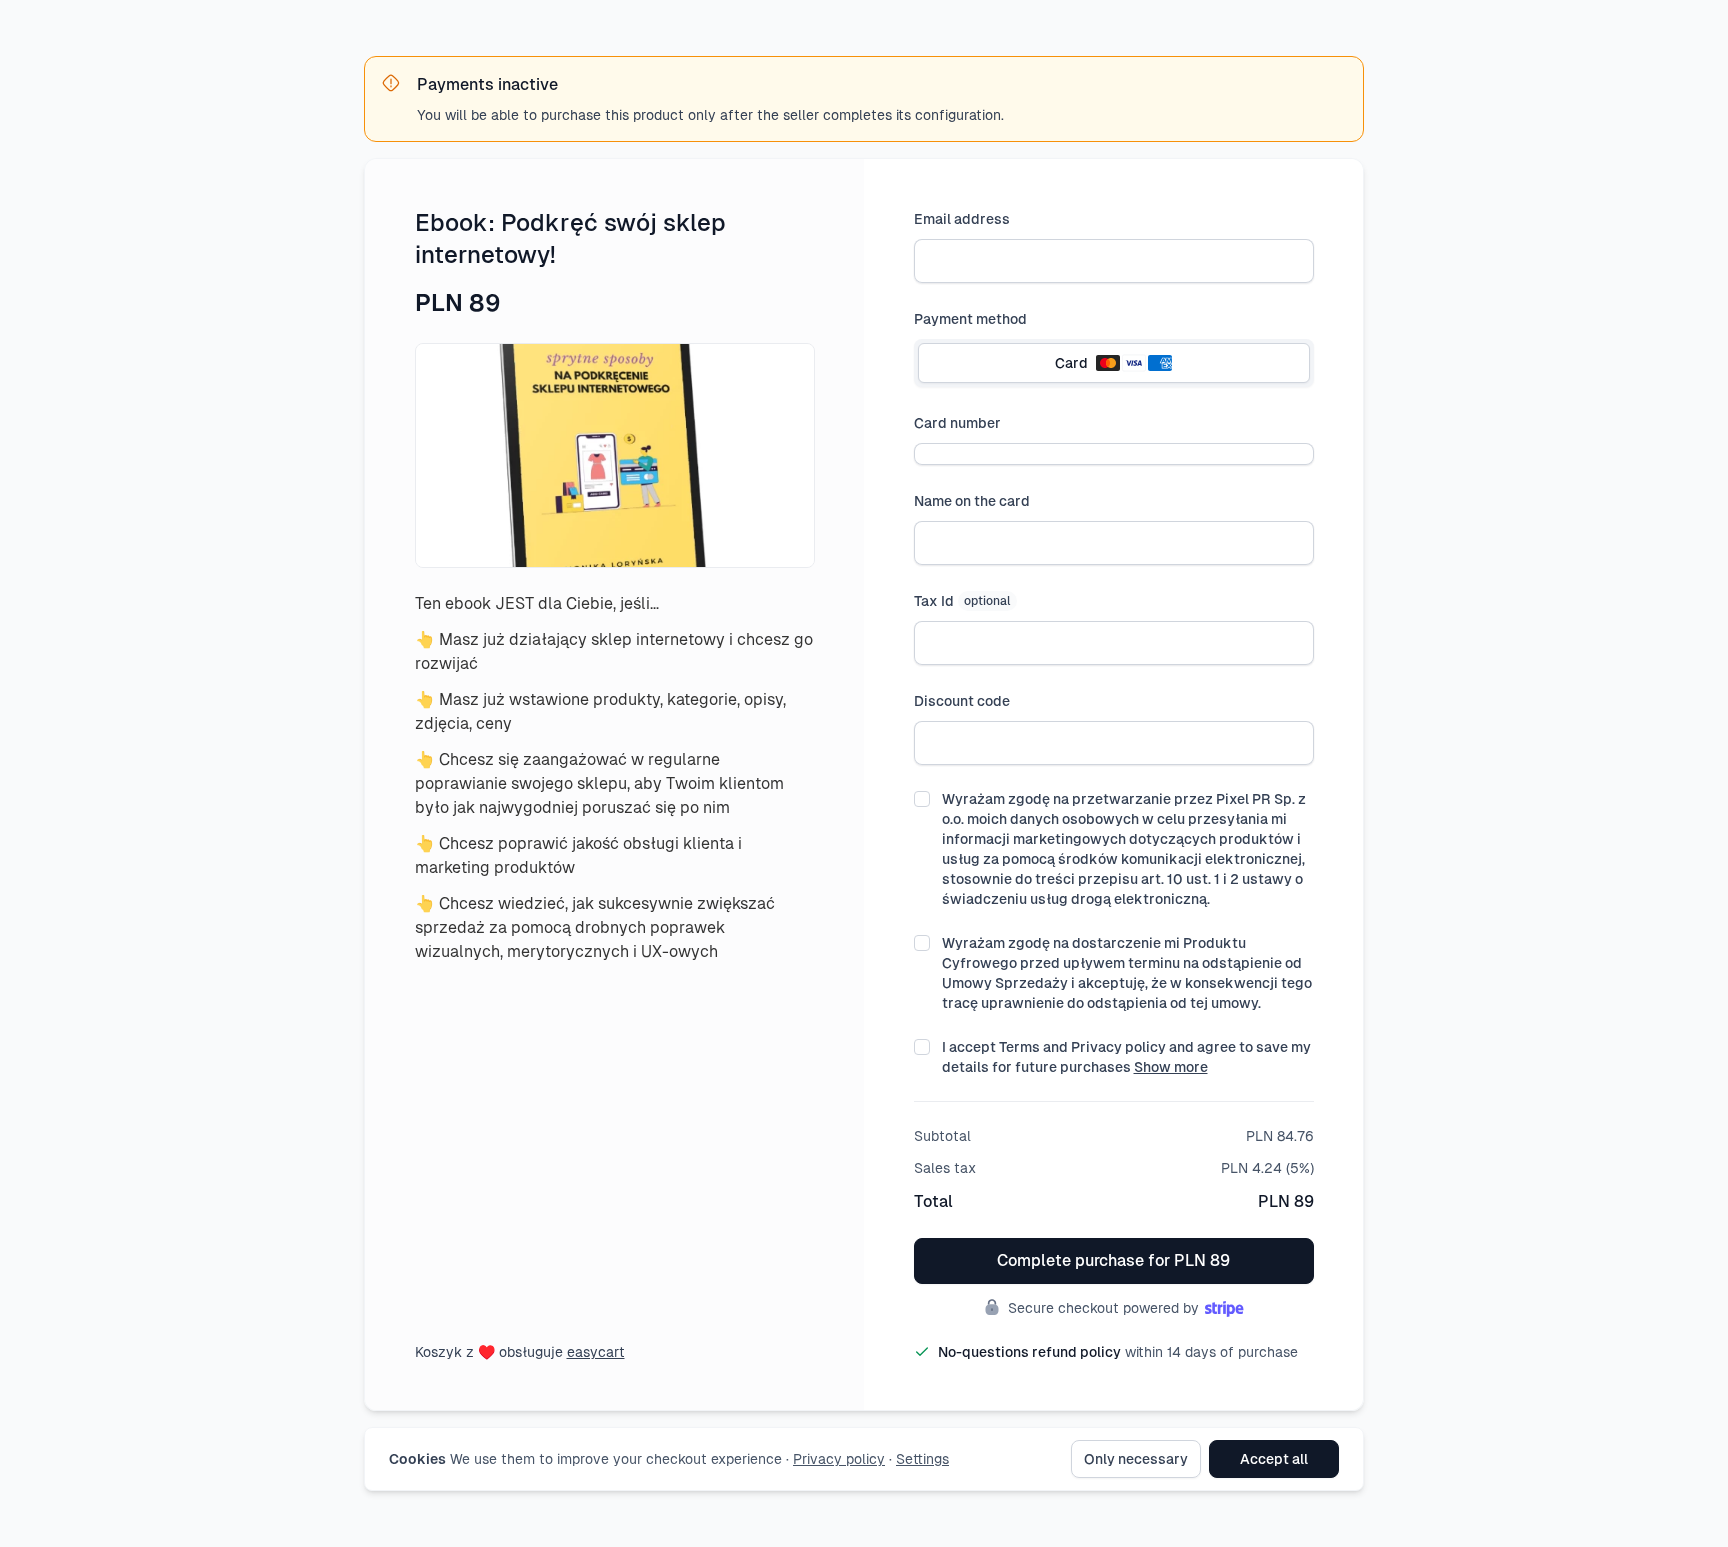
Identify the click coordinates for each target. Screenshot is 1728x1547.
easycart (596, 1352)
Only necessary (1136, 1459)
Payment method (970, 319)
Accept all (1274, 1459)
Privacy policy (839, 1459)
